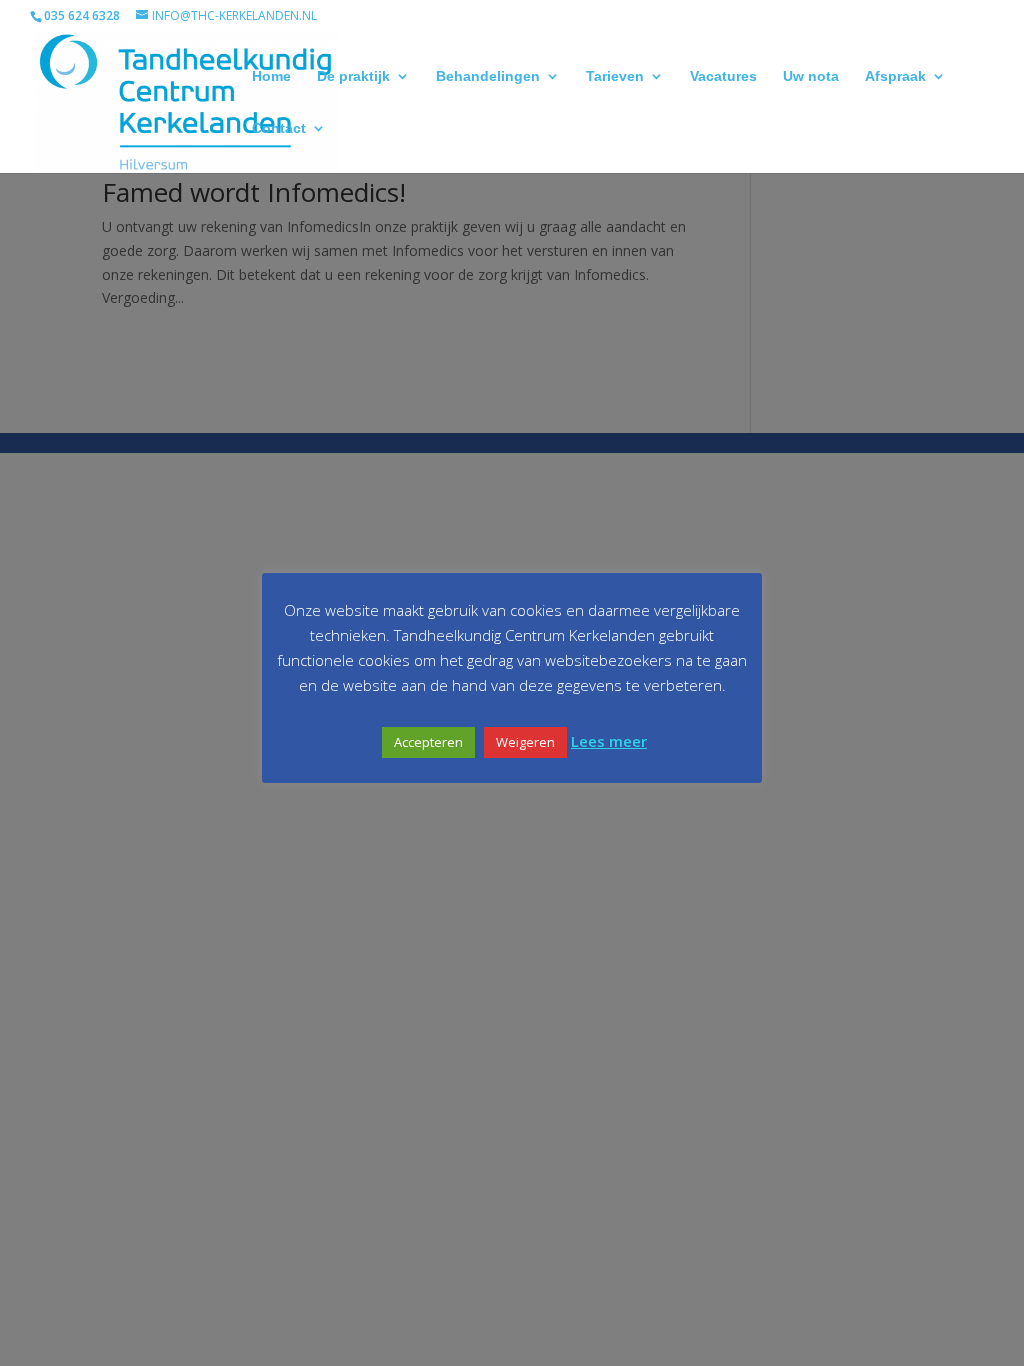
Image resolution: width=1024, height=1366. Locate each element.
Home (271, 76)
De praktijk (353, 76)
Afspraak (895, 76)
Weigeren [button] (525, 742)
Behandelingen (488, 76)
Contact (279, 128)
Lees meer (609, 741)
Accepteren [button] (428, 742)
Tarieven (615, 76)
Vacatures (723, 76)
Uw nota (811, 76)
